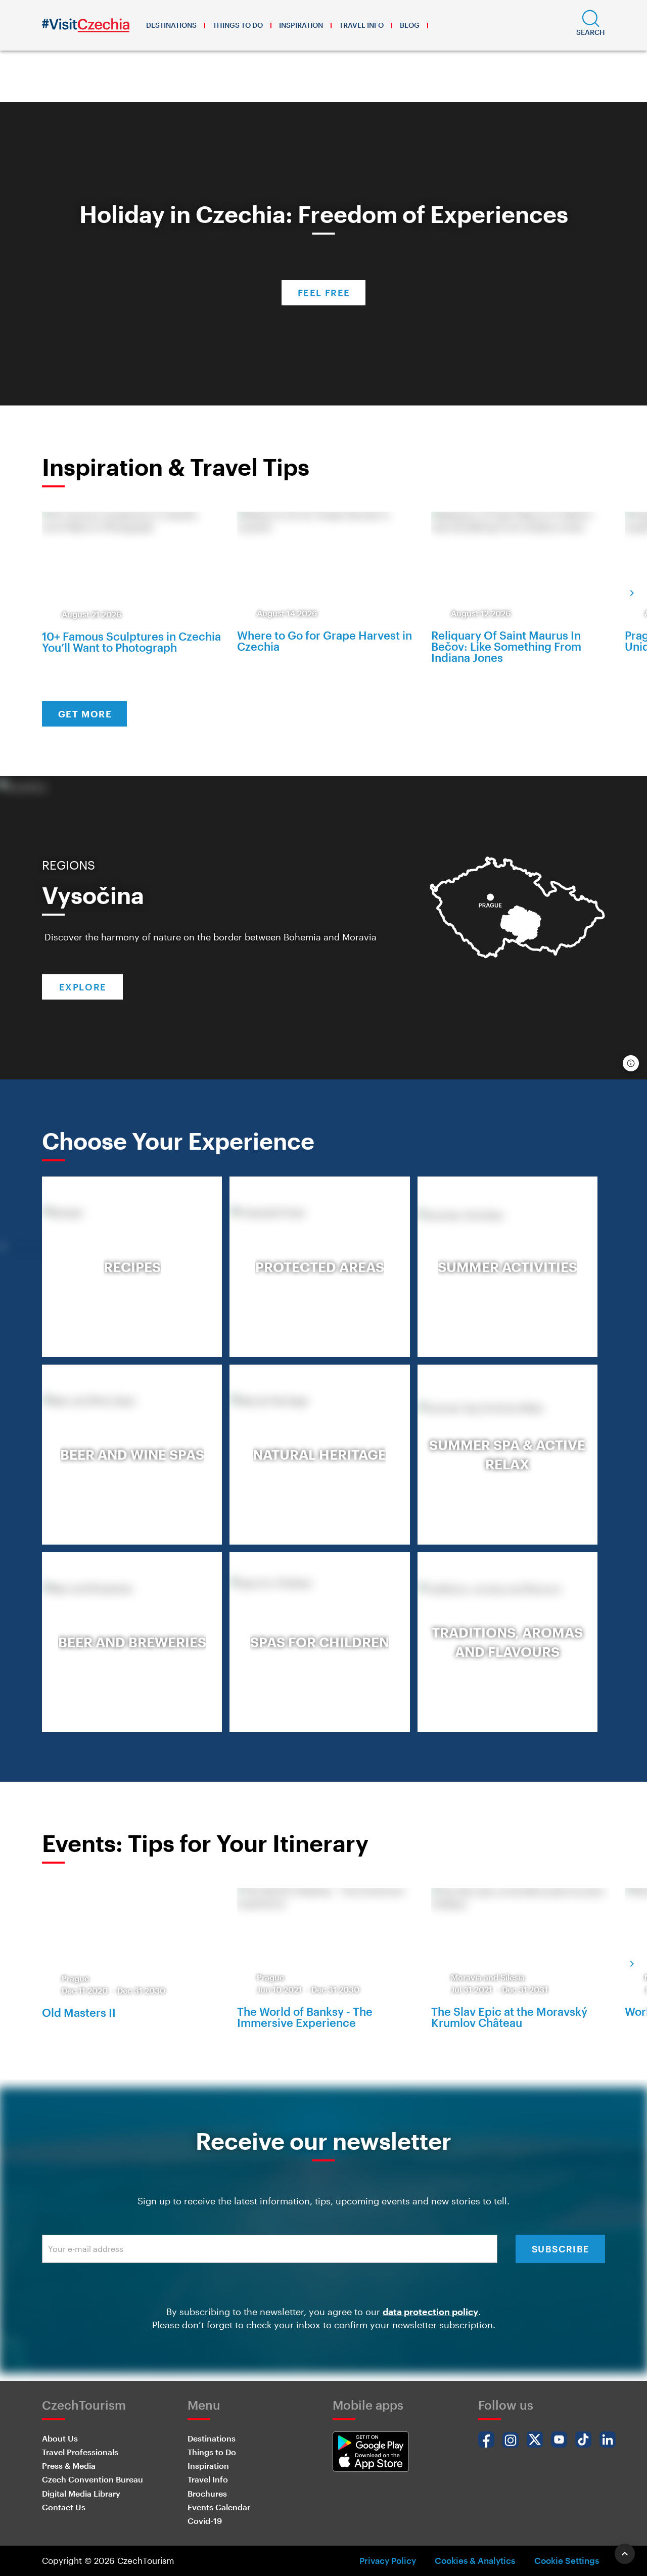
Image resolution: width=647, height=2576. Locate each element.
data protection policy (430, 2312)
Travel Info (361, 25)
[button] (591, 25)
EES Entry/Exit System (274, 85)
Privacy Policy (388, 2560)
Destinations (171, 25)
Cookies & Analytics (475, 2560)
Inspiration (301, 25)
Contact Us (64, 2507)
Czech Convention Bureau (93, 2479)
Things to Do (238, 25)
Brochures (207, 2493)
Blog (410, 25)
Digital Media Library (81, 2493)
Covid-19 (205, 2521)
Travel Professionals (80, 2452)
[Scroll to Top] (625, 2554)
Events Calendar (219, 2507)
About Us (60, 2438)
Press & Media (69, 2466)
